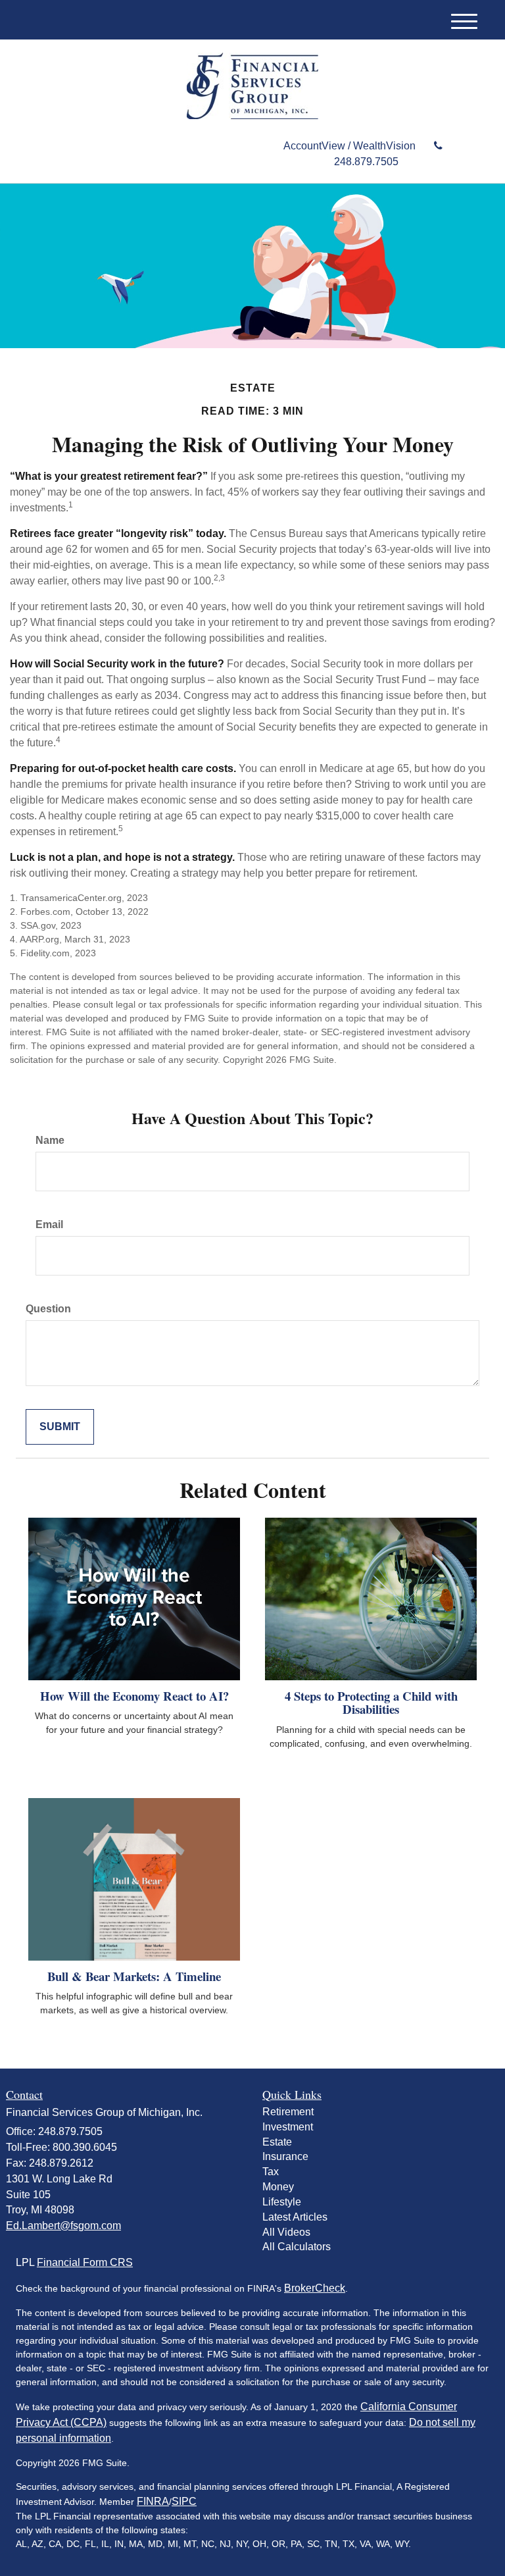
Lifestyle (282, 2202)
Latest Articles (295, 2217)
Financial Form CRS (85, 2262)
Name (50, 1140)
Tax (271, 2172)
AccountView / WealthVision (351, 146)
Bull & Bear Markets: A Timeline (134, 1976)
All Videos (286, 2232)
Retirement (288, 2112)
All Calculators (297, 2247)
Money (278, 2187)
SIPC (184, 2501)
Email (49, 1224)
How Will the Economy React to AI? (134, 1696)
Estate (277, 2142)
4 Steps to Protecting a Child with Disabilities (371, 1703)
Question (48, 1309)
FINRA (153, 2501)
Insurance (285, 2156)
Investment (288, 2127)
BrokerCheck (315, 2288)
